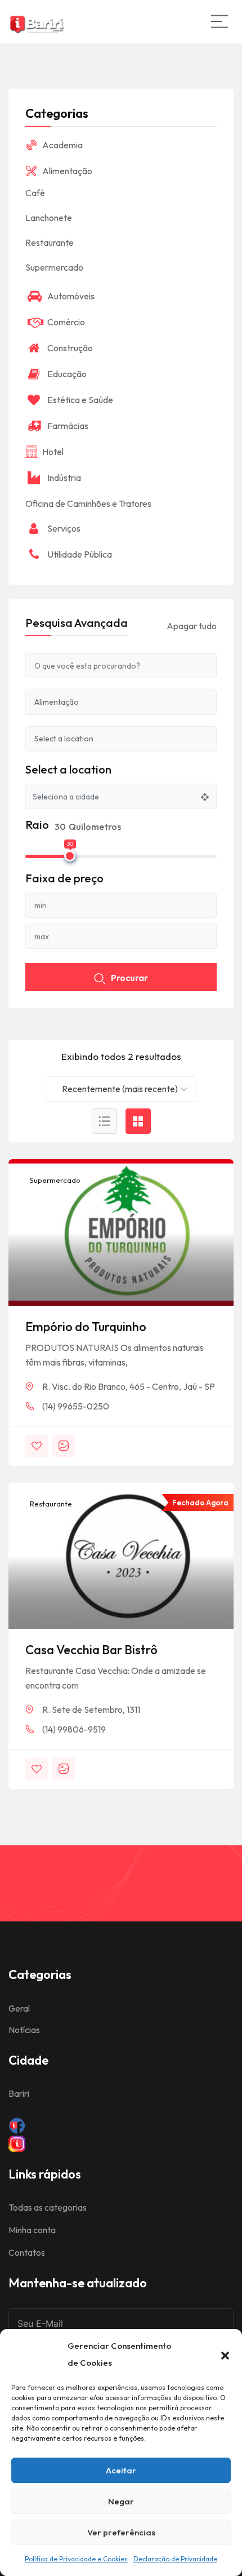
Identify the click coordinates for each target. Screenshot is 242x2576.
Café (35, 193)
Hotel (53, 452)
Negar (121, 2501)
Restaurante (50, 1504)
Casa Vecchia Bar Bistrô (91, 1650)
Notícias (24, 2030)
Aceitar (121, 2470)
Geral (19, 2008)
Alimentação (67, 171)
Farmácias (68, 426)
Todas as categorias (48, 2207)
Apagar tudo (192, 626)
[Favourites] (37, 1446)
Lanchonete (49, 218)
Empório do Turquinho (86, 1327)
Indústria (64, 478)
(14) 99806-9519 (74, 1729)
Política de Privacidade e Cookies (76, 2559)
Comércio (66, 322)
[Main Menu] (219, 21)
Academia (62, 145)
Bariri (19, 2093)
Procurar (129, 978)
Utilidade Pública (80, 554)
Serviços (64, 528)
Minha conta (32, 2230)
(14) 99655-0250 (76, 1406)
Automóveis (71, 296)
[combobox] (121, 1089)
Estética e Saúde (80, 400)
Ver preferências (121, 2532)
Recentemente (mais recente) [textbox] (120, 1089)
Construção (70, 348)
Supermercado (54, 1180)
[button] (225, 2354)
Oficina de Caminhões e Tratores (88, 503)
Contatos (27, 2252)
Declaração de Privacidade (175, 2559)
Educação (67, 374)
